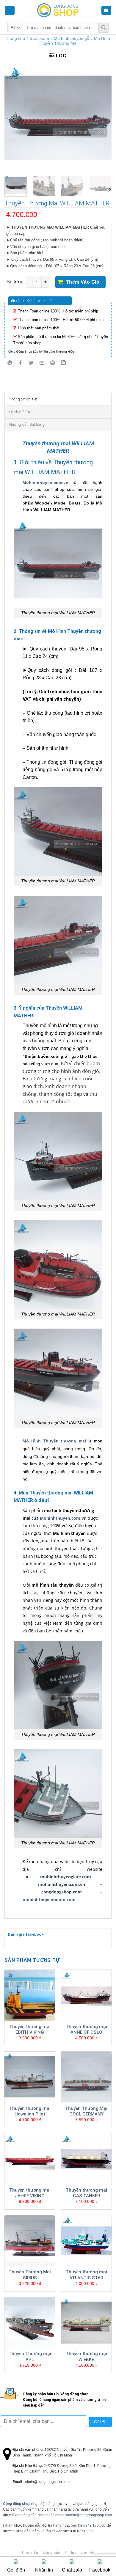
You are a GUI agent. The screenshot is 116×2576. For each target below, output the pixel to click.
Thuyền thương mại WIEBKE (86, 2357)
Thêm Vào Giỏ (83, 282)
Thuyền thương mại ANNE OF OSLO (86, 2030)
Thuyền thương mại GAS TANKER (86, 2193)
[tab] (58, 399)
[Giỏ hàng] (106, 11)
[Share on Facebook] (21, 363)
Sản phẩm (39, 38)
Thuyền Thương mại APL (30, 2357)
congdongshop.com (62, 1892)
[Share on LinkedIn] (64, 363)
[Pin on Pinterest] (53, 363)
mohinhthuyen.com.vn (62, 1884)
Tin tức (70, 2553)
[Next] (102, 118)
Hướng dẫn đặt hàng (27, 424)
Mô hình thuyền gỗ (72, 38)
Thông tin (30, 2553)
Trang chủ (15, 38)
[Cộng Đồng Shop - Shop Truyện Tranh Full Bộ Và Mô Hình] (58, 10)
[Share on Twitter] (31, 363)
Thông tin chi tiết (23, 399)
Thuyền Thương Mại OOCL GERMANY (86, 2111)
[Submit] (104, 28)
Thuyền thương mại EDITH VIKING (30, 2030)
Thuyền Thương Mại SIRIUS (30, 2275)
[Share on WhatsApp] (10, 363)
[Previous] (14, 118)
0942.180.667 (95, 2525)
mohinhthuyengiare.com (66, 1877)
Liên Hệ (88, 2553)
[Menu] (10, 11)
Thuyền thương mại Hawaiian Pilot (30, 2111)
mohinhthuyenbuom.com (49, 1900)
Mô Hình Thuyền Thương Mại (74, 41)
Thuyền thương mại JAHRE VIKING (30, 2193)
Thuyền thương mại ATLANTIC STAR (86, 2275)
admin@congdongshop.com (89, 2515)
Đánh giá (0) (20, 412)
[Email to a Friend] (42, 363)
